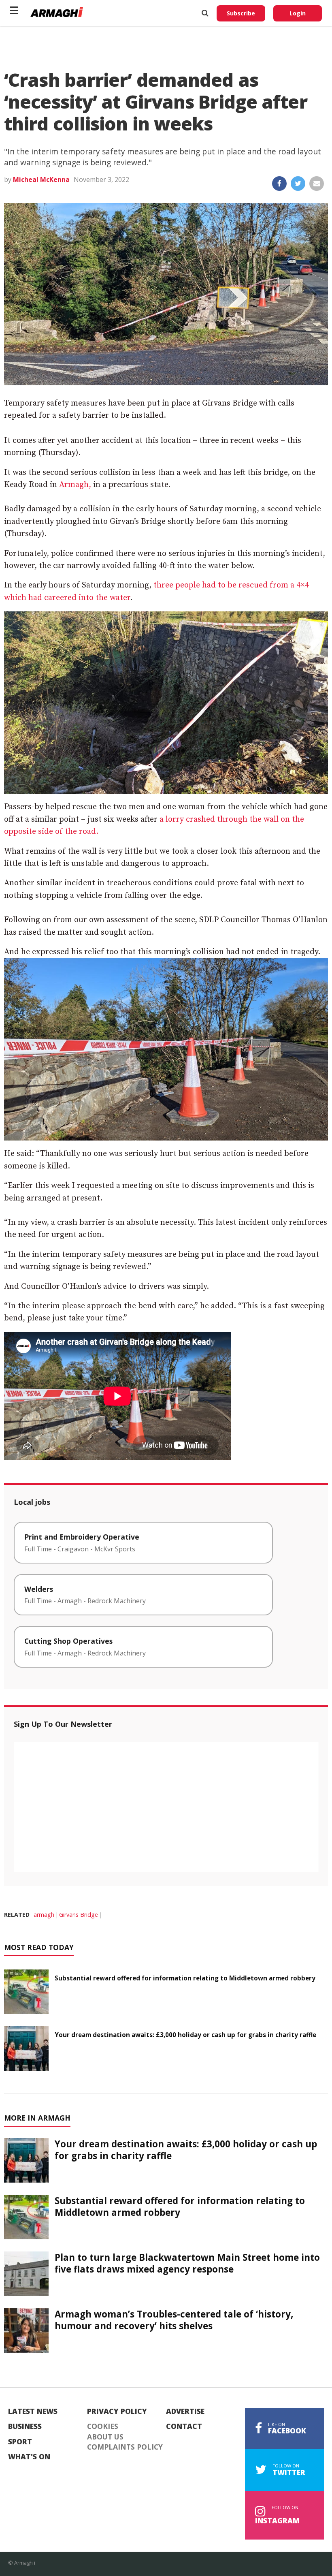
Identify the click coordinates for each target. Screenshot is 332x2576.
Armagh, (76, 485)
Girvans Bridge (79, 1915)
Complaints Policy (125, 2447)
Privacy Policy (117, 2412)
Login (298, 13)
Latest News (33, 2412)
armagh (44, 1915)
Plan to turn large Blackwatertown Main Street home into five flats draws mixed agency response (187, 2263)
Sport (20, 2442)
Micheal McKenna (41, 179)
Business (25, 2426)
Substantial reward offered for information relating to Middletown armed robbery (185, 1978)
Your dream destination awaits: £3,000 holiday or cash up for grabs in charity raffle (185, 2035)
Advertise (185, 2412)
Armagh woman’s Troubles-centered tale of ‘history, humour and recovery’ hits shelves (174, 2320)
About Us (105, 2437)
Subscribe (241, 13)
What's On (29, 2457)
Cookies (103, 2426)
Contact (184, 2426)
